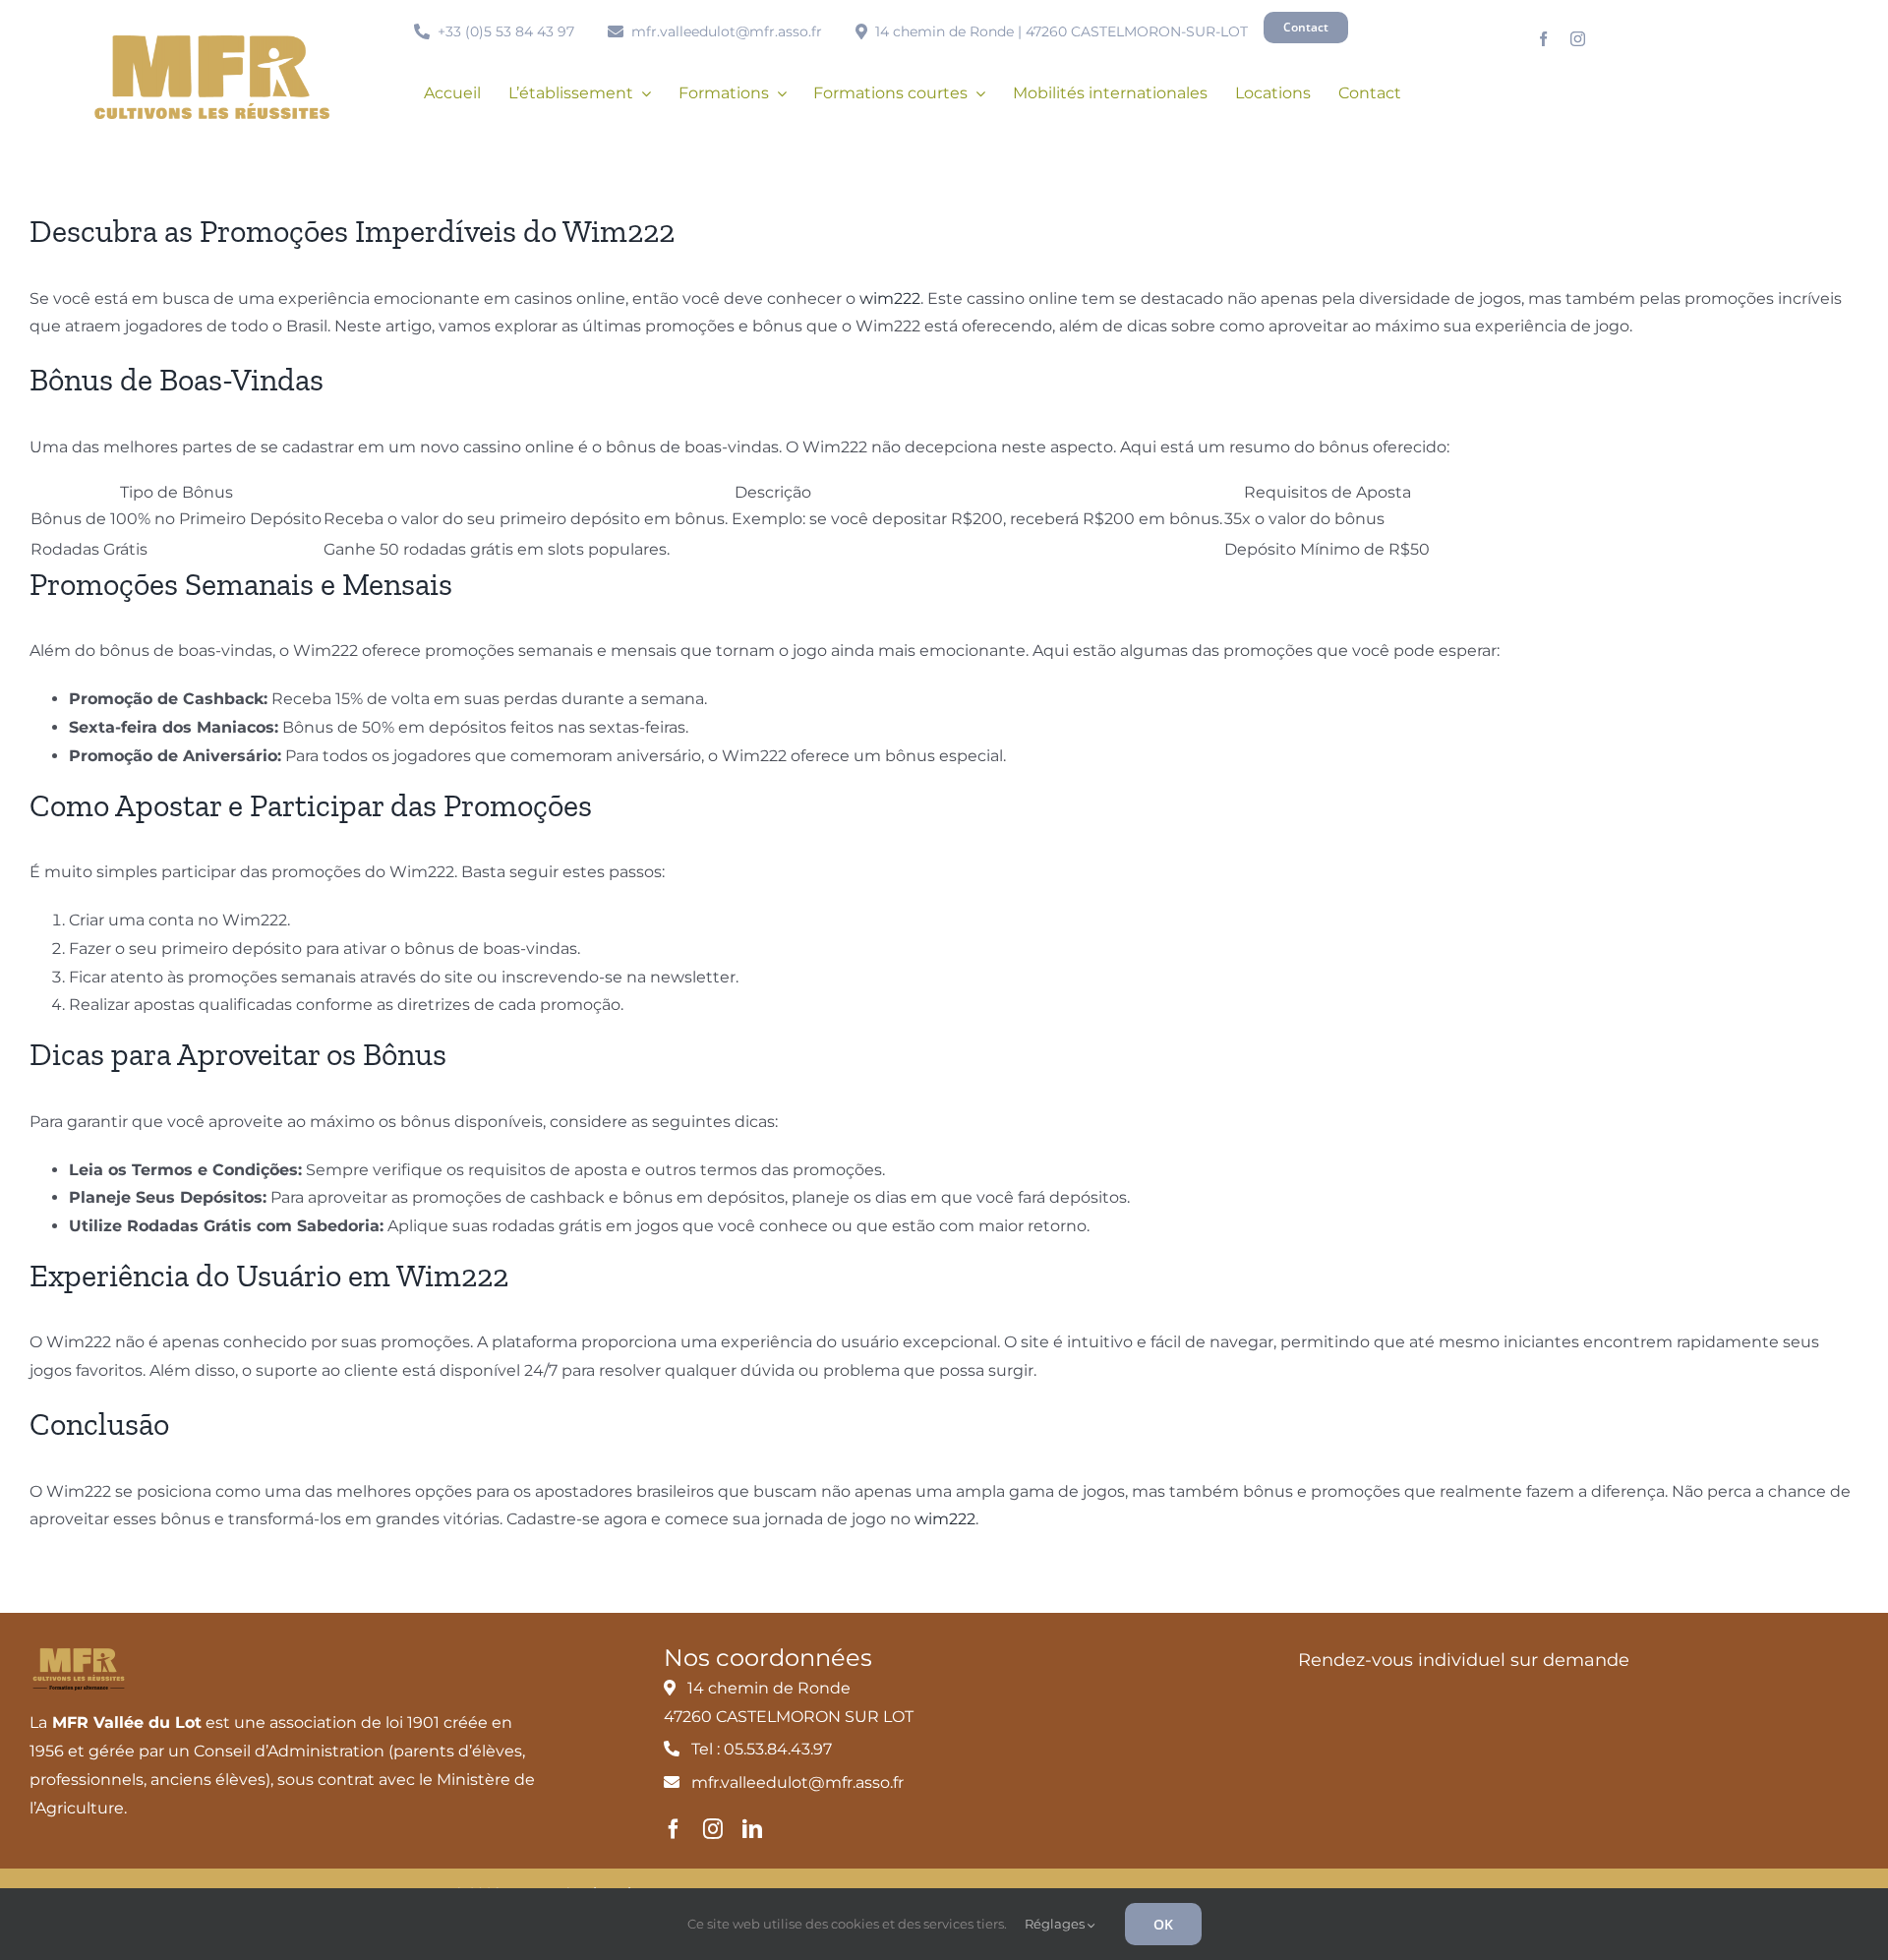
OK (1163, 1924)
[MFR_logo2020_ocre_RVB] (212, 43)
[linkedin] (752, 1829)
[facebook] (1543, 39)
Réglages (1056, 1924)
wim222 (890, 298)
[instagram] (1578, 39)
